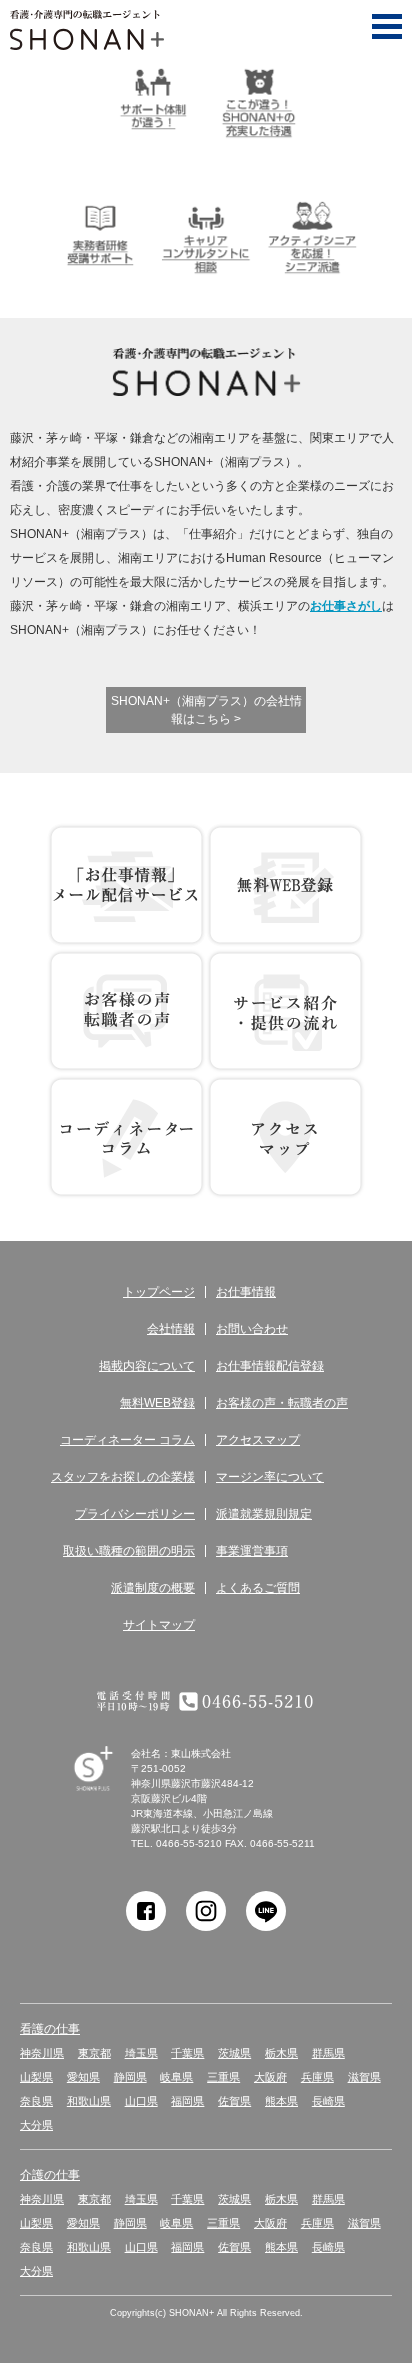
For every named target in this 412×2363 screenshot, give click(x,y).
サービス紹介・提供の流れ (285, 1011)
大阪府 (270, 2077)
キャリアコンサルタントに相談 (206, 235)
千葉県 (187, 2053)
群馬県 (328, 2053)
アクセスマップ (258, 1440)
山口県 (141, 2101)
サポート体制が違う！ (153, 99)
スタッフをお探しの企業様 (123, 1477)
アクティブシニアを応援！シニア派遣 (312, 235)
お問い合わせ (252, 1329)
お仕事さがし (346, 606)
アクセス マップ (285, 1137)
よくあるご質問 (258, 1588)
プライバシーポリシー (135, 1514)
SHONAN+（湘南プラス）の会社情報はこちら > (206, 710)
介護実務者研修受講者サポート (100, 235)
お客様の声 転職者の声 (126, 1011)
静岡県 (130, 2077)
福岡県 (187, 2101)
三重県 (223, 2077)
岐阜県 (176, 2077)
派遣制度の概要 (153, 1588)
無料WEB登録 (285, 885)
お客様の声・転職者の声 (282, 1403)
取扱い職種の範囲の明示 (129, 1551)
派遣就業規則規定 (264, 1514)
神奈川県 (42, 2053)
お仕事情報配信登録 (270, 1366)
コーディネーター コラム (126, 1137)
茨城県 (234, 2053)
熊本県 (281, 2101)
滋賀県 (364, 2077)
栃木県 (281, 2053)
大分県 (36, 2125)
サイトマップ (159, 1625)
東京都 (94, 2053)
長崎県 (328, 2101)
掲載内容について (147, 1366)
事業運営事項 (252, 1551)
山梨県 (36, 2077)
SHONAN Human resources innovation (111, 1791)
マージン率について (270, 1477)
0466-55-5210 (189, 1843)
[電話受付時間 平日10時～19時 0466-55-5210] (206, 1701)
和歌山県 (89, 2101)
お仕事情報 (246, 1292)
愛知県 (83, 2077)
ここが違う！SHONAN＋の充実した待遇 (259, 99)
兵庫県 (317, 2077)
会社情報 (171, 1329)
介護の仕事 (50, 2175)
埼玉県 (141, 2053)
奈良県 (36, 2101)
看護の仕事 (50, 2029)
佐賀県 (234, 2101)
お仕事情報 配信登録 (126, 885)
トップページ (159, 1292)
